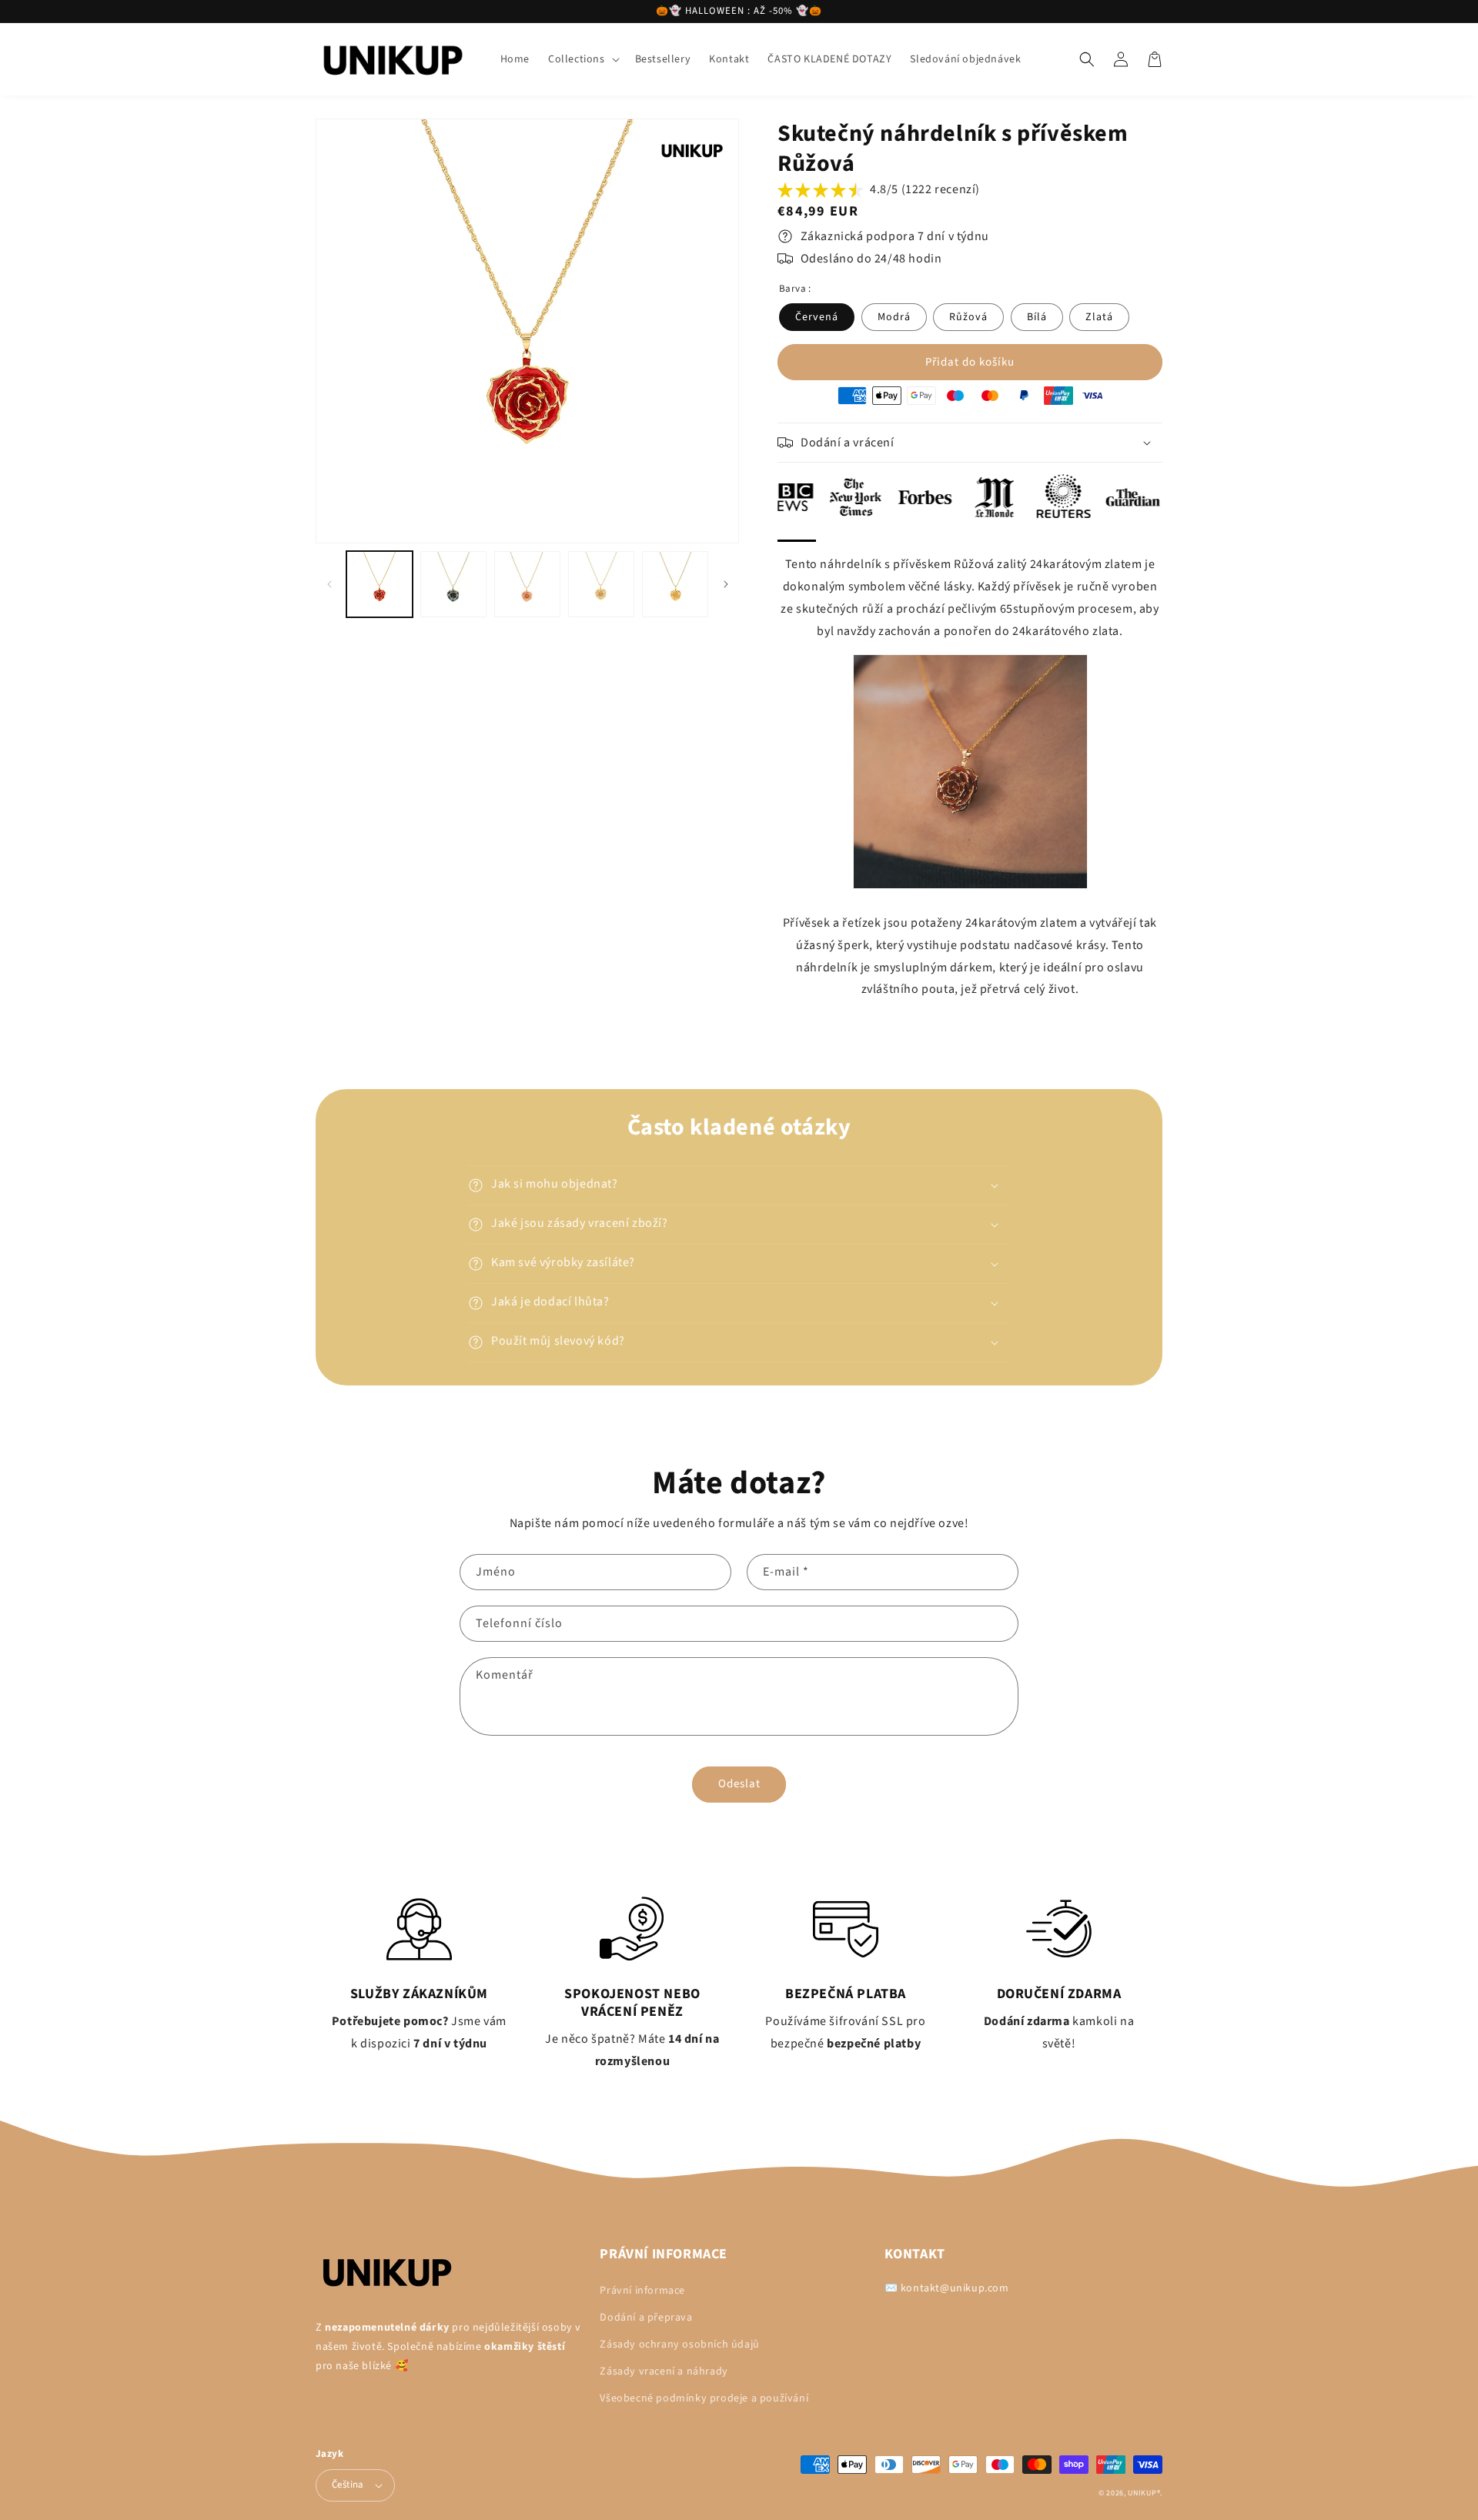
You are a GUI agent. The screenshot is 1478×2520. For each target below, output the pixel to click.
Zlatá (1099, 317)
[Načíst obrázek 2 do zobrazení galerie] (453, 584)
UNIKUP (1142, 2493)
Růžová (968, 317)
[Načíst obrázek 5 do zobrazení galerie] (675, 584)
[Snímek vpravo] (726, 585)
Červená (817, 317)
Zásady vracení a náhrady (664, 2371)
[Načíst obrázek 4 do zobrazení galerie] (601, 584)
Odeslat (739, 1784)
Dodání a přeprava (646, 2318)
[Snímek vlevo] (329, 585)
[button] (582, 59)
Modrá (894, 317)
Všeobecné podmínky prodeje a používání (704, 2398)
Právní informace (642, 2291)
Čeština (348, 2485)
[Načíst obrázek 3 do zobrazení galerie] (527, 584)
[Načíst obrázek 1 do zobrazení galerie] (380, 584)
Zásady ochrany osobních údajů (679, 2345)
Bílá (1037, 317)
